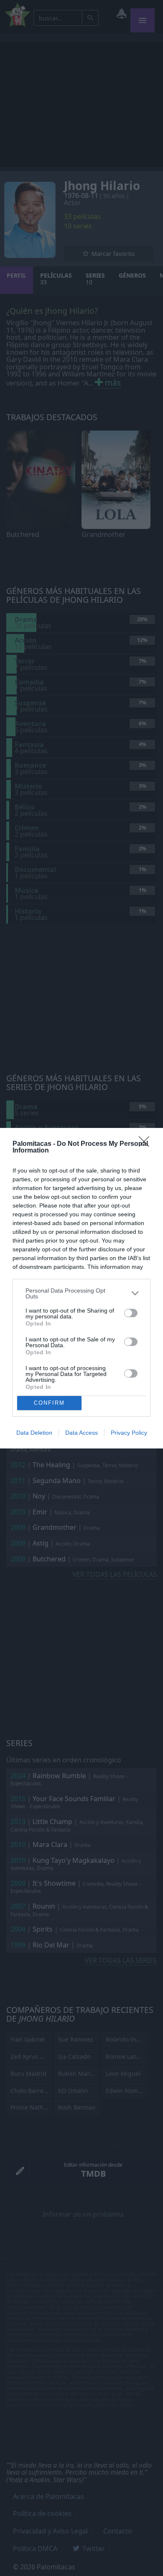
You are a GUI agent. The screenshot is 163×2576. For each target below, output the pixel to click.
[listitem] (81, 1293)
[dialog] (81, 1288)
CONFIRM (49, 1403)
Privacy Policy (129, 1433)
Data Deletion (34, 1433)
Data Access (81, 1433)
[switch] (131, 1313)
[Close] (147, 1144)
